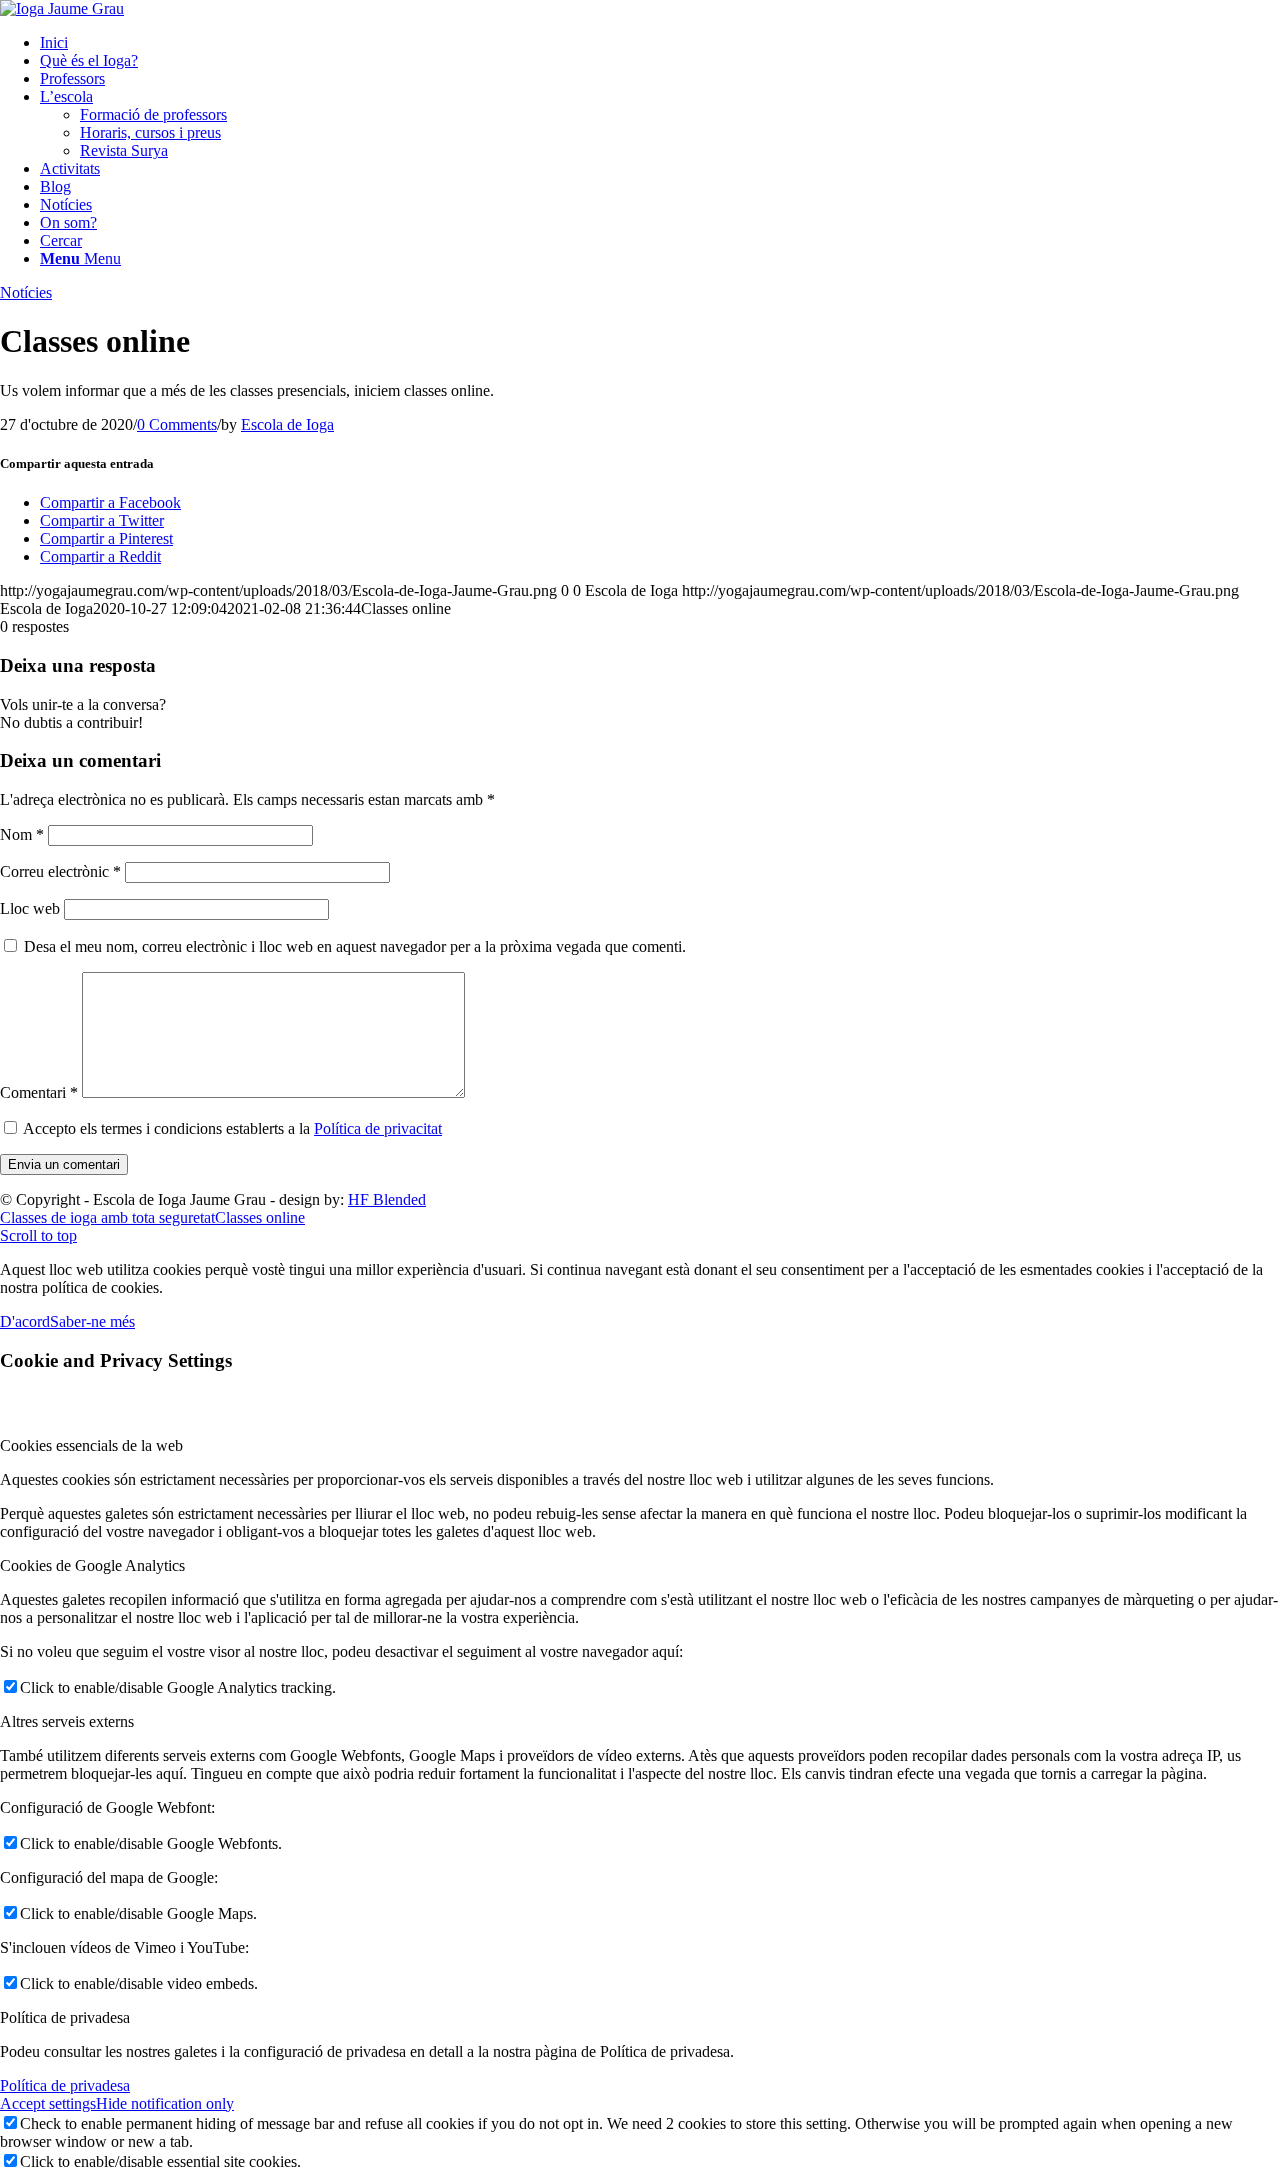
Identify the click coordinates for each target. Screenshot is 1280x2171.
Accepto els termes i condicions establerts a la (232, 1128)
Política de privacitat (378, 1128)
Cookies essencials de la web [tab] (91, 1445)
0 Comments (177, 424)
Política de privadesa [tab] (65, 2017)
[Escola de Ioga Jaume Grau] (62, 8)
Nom (22, 834)
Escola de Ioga (287, 424)
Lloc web (30, 908)
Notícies (26, 292)
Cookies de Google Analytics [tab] (92, 1565)
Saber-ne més (92, 1321)
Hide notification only (165, 2103)
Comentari (39, 1092)
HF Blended (387, 1199)
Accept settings (48, 2103)
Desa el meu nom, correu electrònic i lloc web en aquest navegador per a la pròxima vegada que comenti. (355, 946)
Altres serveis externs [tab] (67, 1721)
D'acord (25, 1321)
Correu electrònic (60, 871)
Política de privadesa (65, 2085)
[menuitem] (660, 43)
